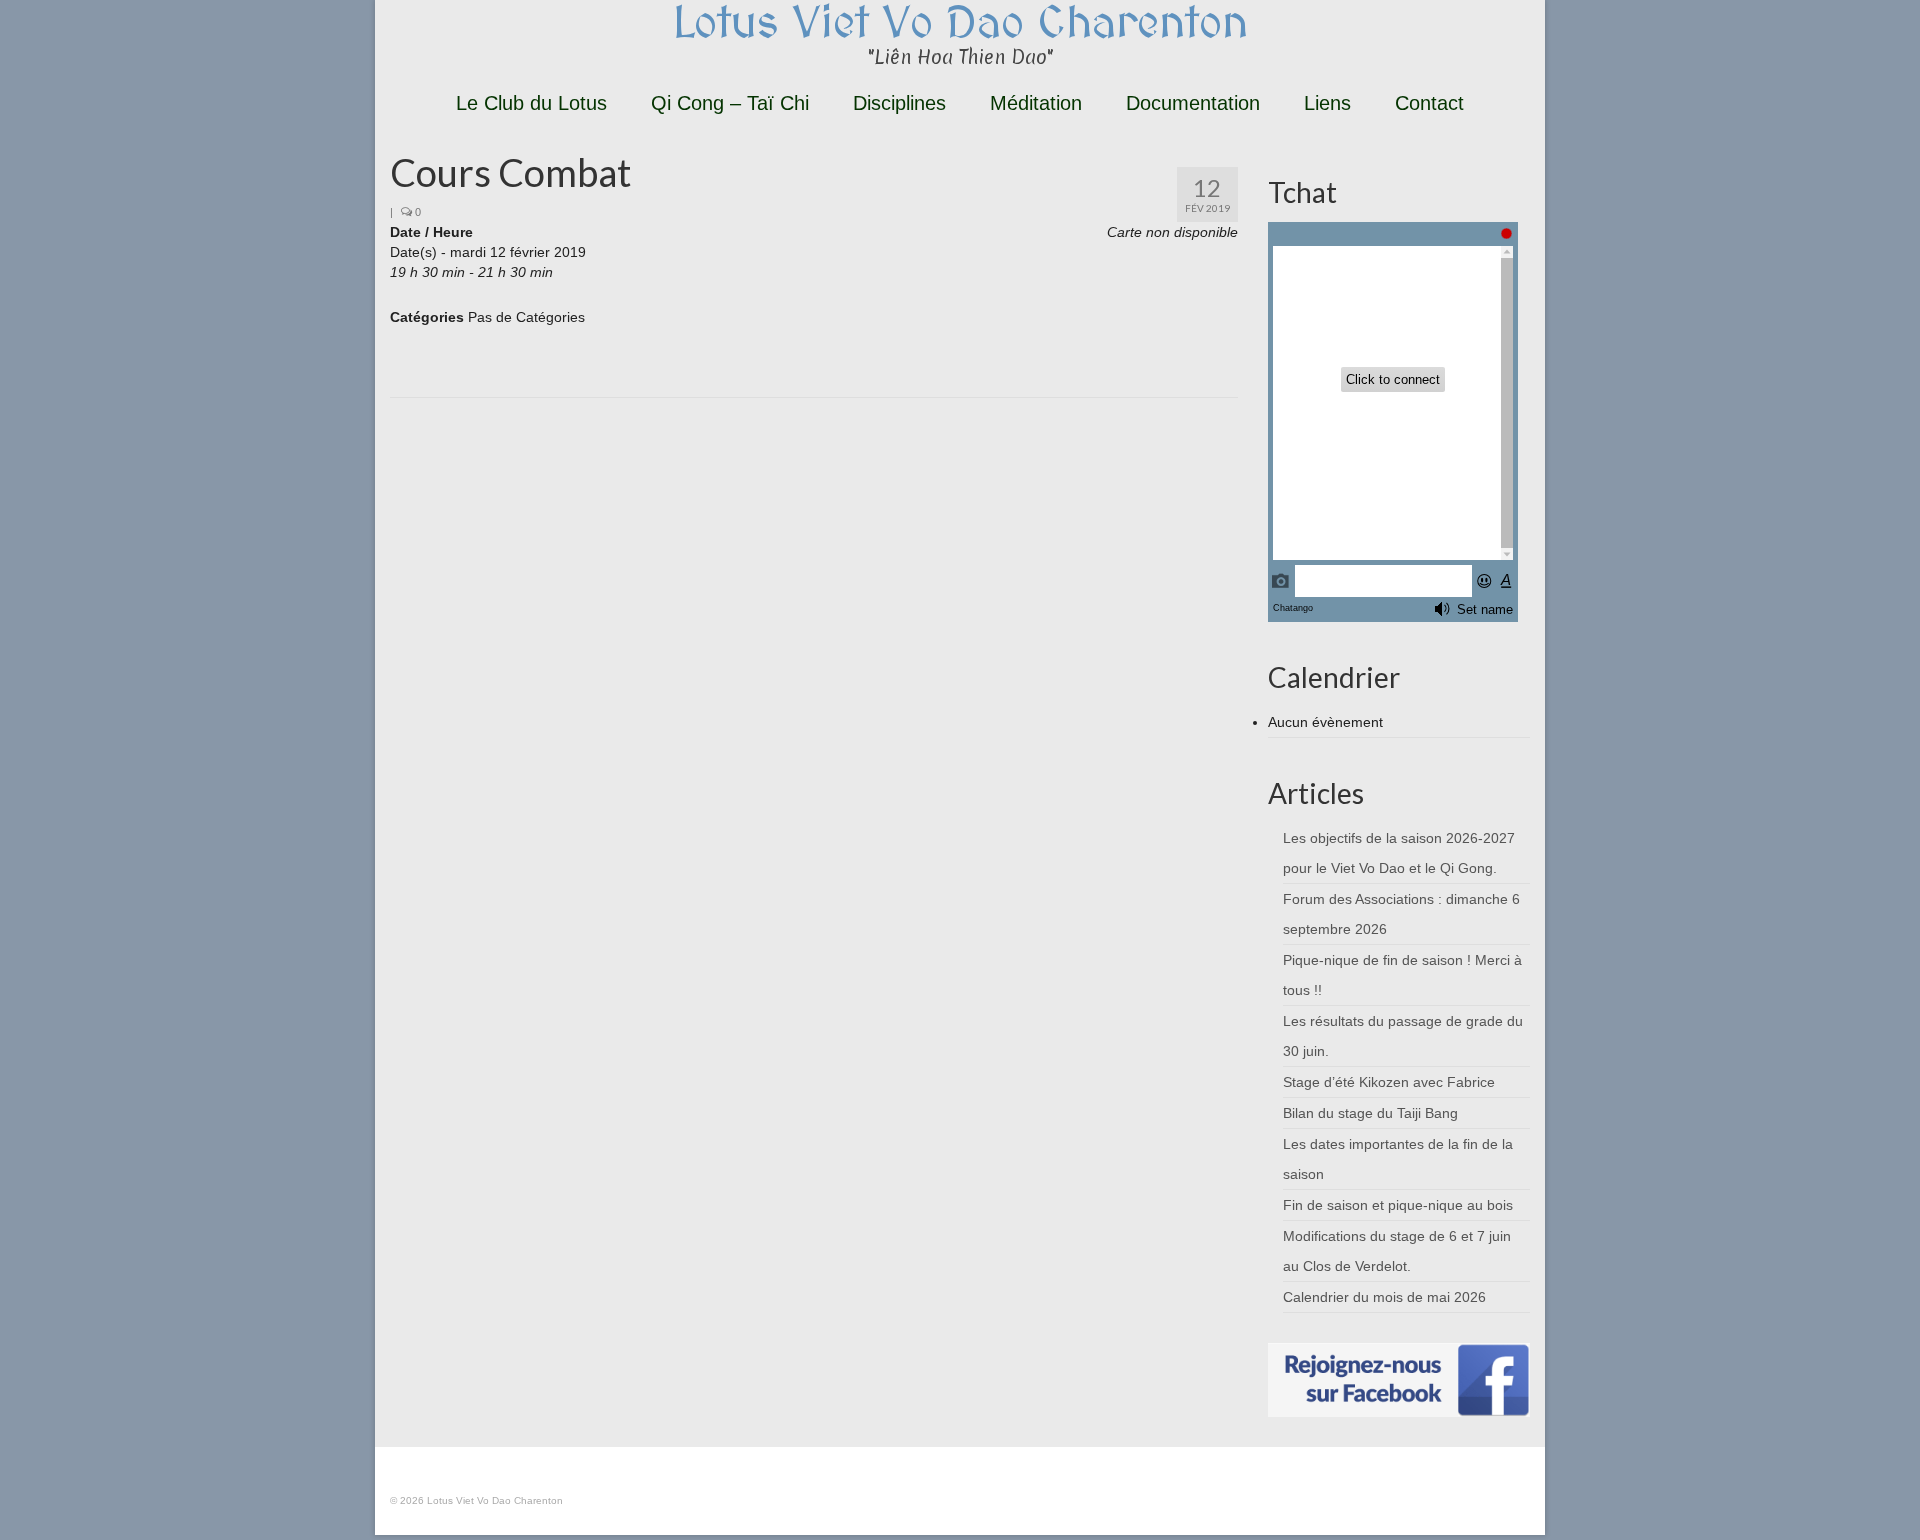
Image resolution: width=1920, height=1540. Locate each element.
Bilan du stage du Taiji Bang (1370, 1113)
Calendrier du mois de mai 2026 (1384, 1297)
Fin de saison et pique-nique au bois (1398, 1205)
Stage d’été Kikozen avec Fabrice (1389, 1082)
